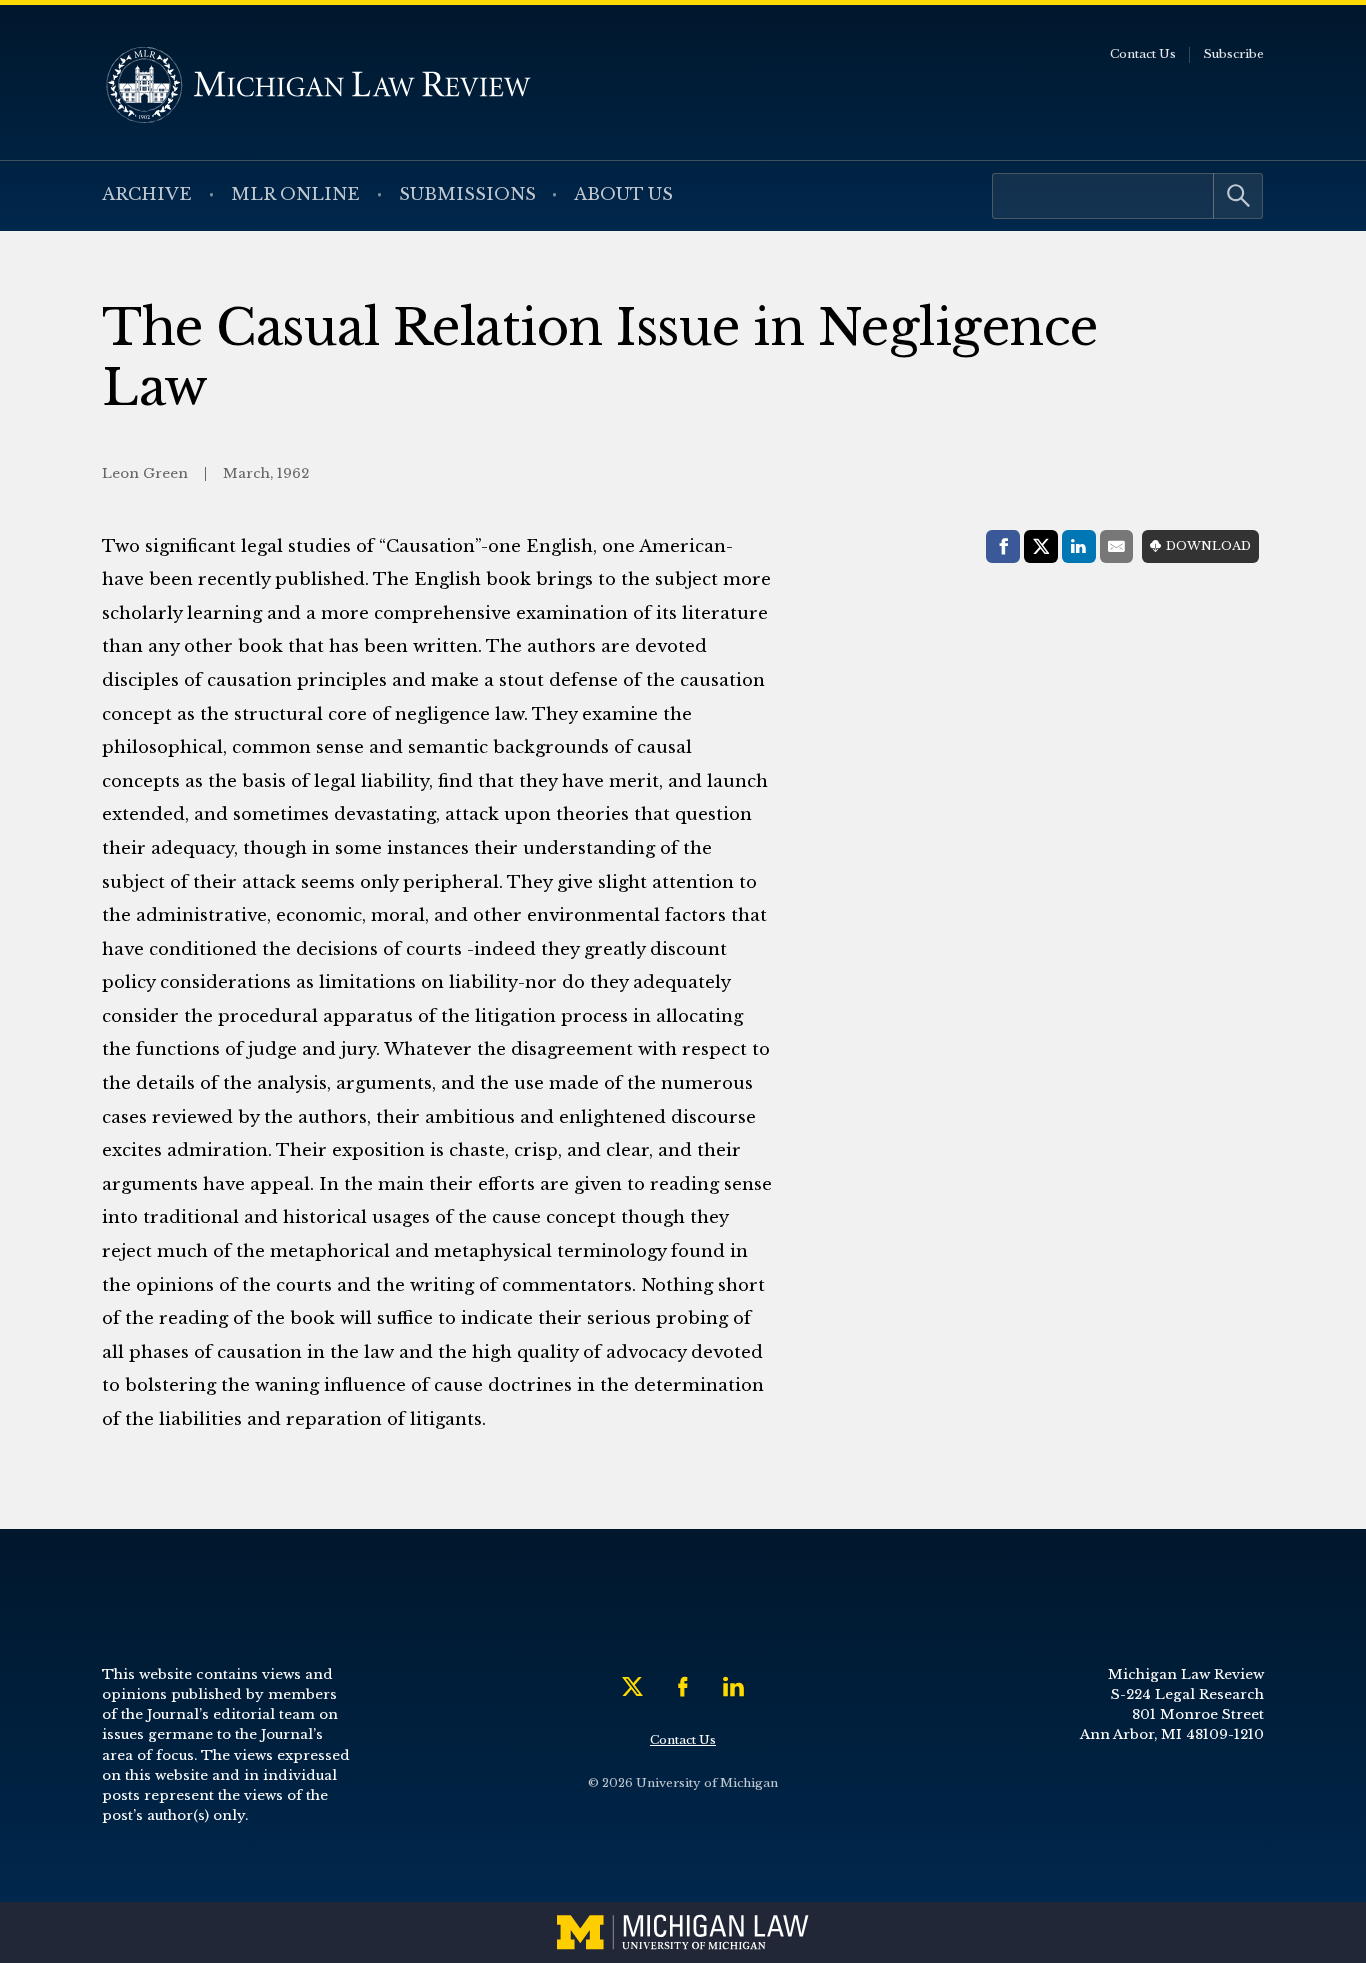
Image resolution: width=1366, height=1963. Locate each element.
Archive (147, 194)
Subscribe (1233, 54)
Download (1208, 546)
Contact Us (1143, 54)
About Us (623, 194)
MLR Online (295, 194)
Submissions (467, 194)
